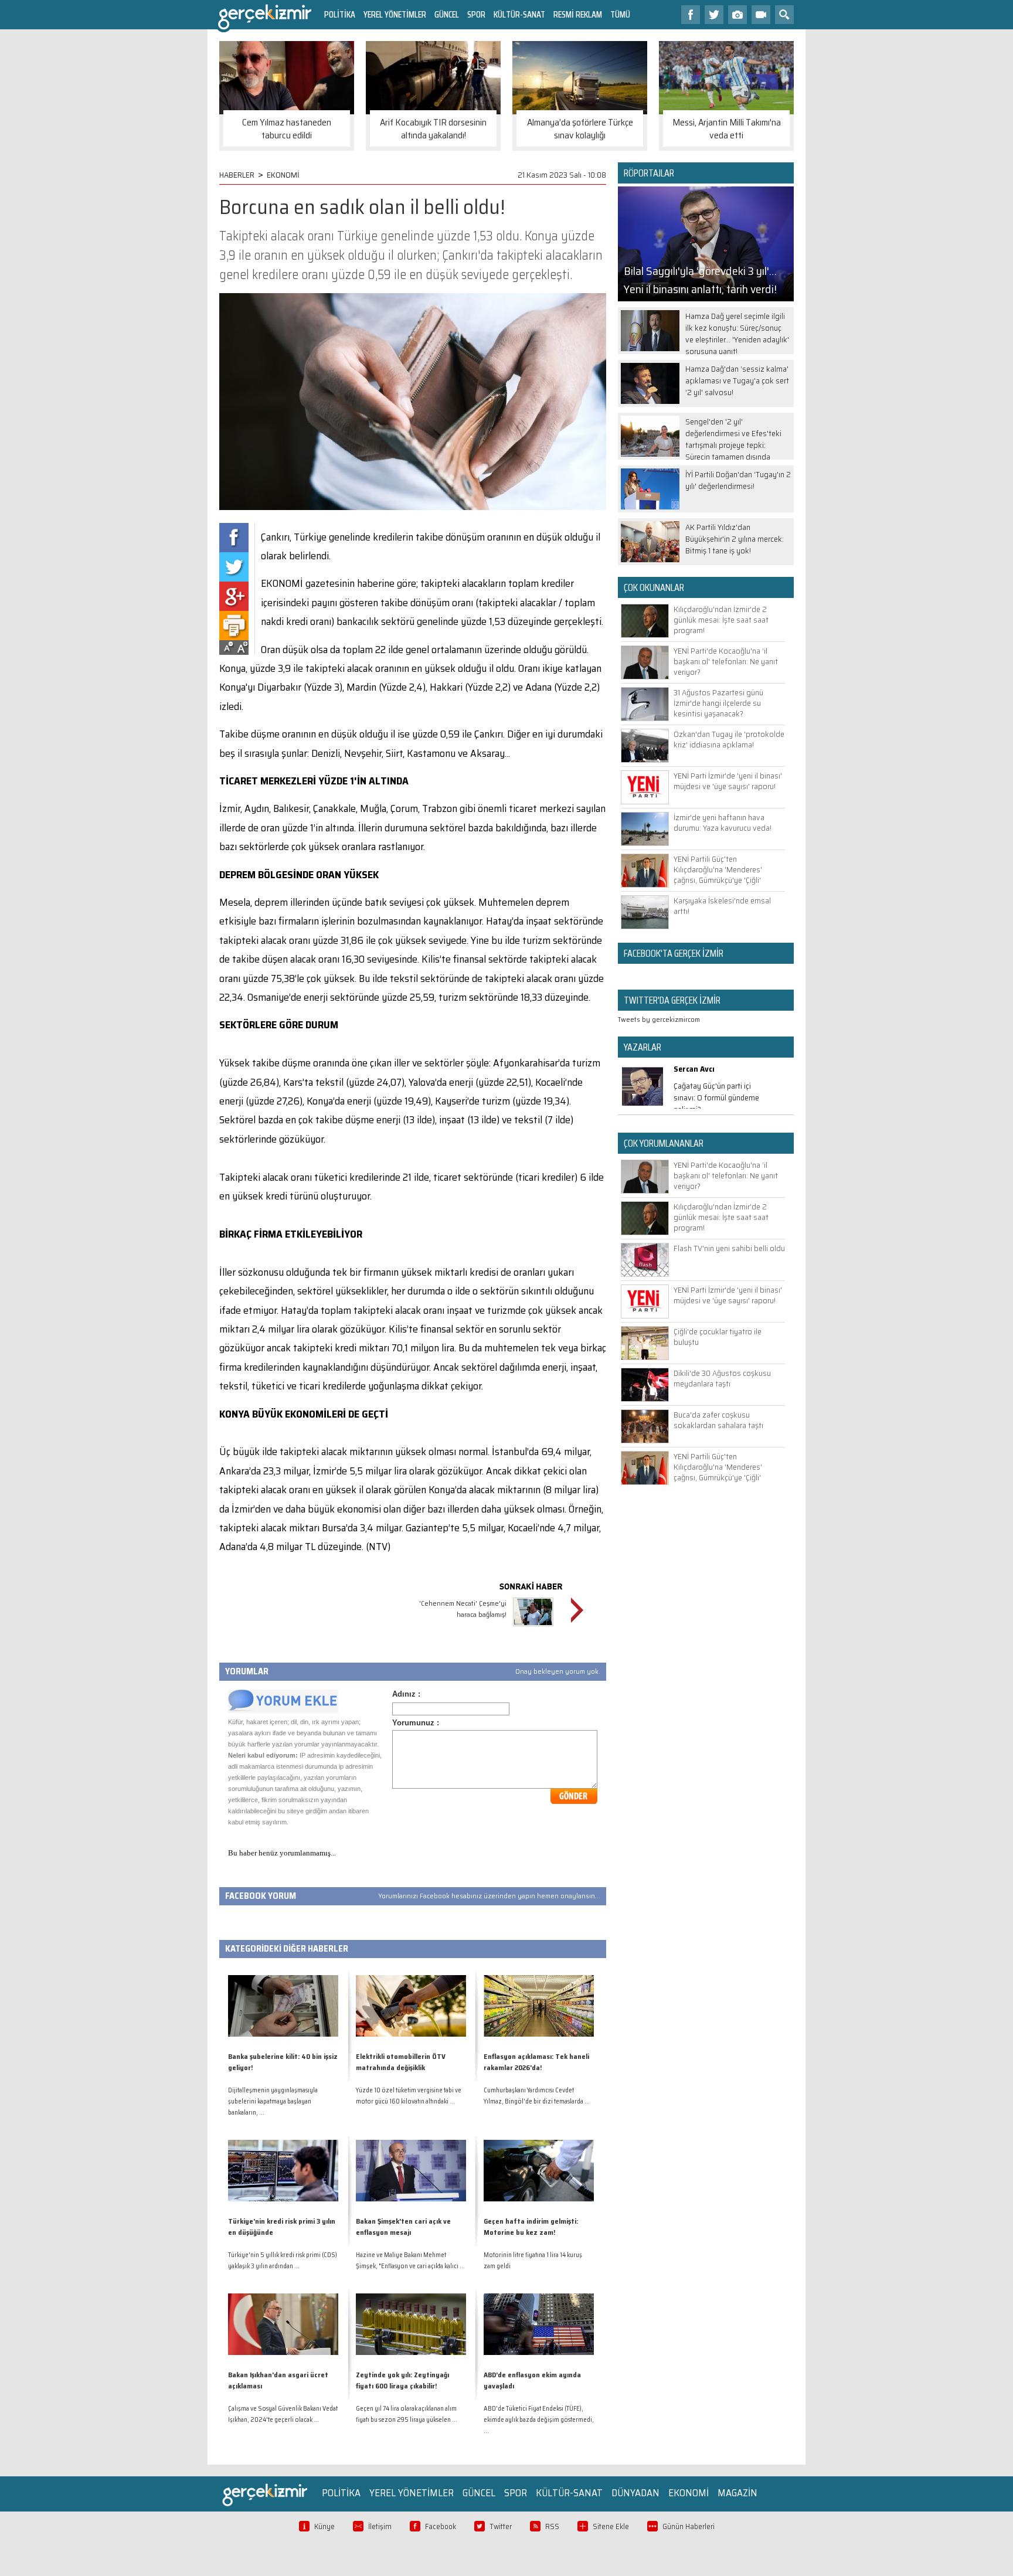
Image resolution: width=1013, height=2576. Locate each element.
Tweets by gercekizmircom (659, 1019)
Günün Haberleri (689, 2526)
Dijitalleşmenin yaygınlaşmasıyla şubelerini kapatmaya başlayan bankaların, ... (273, 2101)
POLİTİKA (340, 14)
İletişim (380, 2526)
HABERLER (237, 175)
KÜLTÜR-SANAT (519, 14)
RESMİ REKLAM (578, 14)
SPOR (476, 14)
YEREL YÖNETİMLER (395, 14)
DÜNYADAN (635, 2493)
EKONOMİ (283, 175)
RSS (552, 2526)
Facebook (441, 2526)
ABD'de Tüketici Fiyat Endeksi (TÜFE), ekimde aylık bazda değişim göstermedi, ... (539, 2420)
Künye (324, 2526)
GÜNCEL (447, 14)
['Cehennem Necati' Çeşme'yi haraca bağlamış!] (533, 1628)
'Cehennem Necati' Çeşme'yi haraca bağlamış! (463, 1609)
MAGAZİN (737, 2493)
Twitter (501, 2526)
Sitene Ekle (611, 2526)
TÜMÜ (620, 14)
